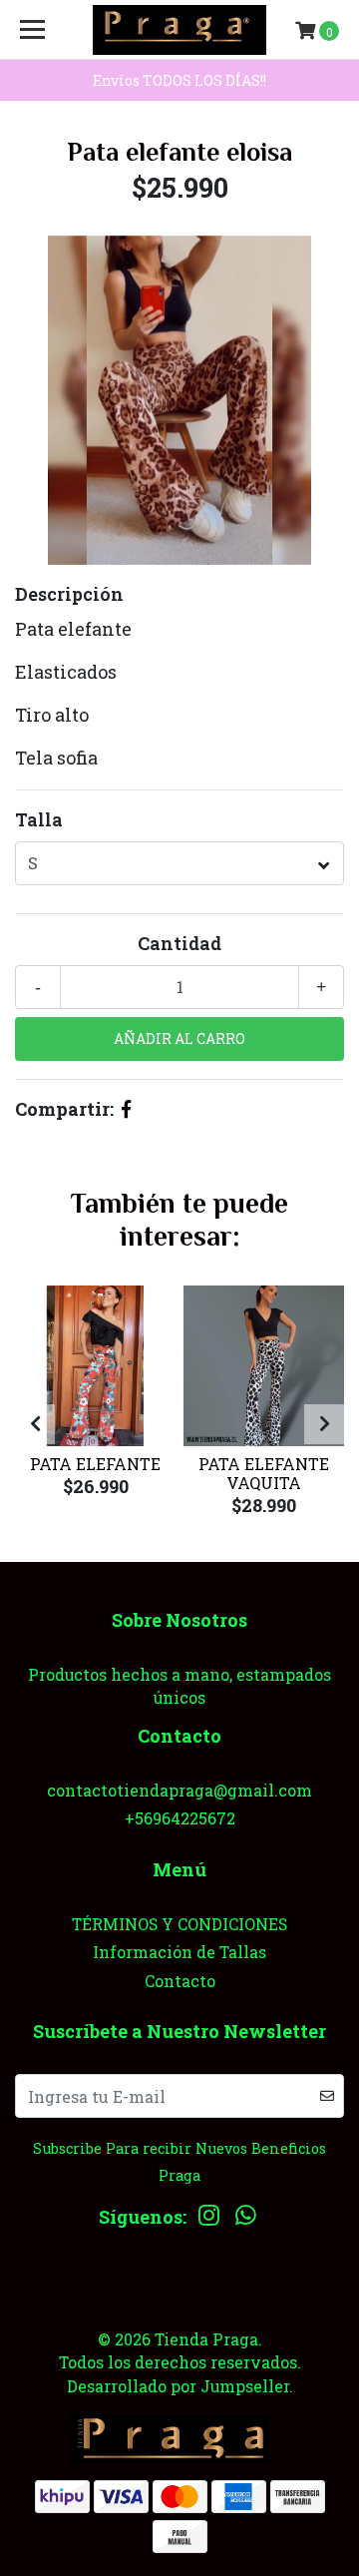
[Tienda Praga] (179, 30)
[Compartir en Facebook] (126, 1109)
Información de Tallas (179, 1952)
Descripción (69, 594)
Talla (39, 819)
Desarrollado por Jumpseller (178, 2386)
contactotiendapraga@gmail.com (179, 1790)
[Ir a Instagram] (209, 2219)
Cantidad (179, 943)
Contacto (180, 1981)
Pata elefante (95, 1464)
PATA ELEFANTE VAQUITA (264, 1473)
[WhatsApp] (246, 2219)
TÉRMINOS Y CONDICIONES (179, 1924)
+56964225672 (180, 1818)
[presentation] (35, 1424)
